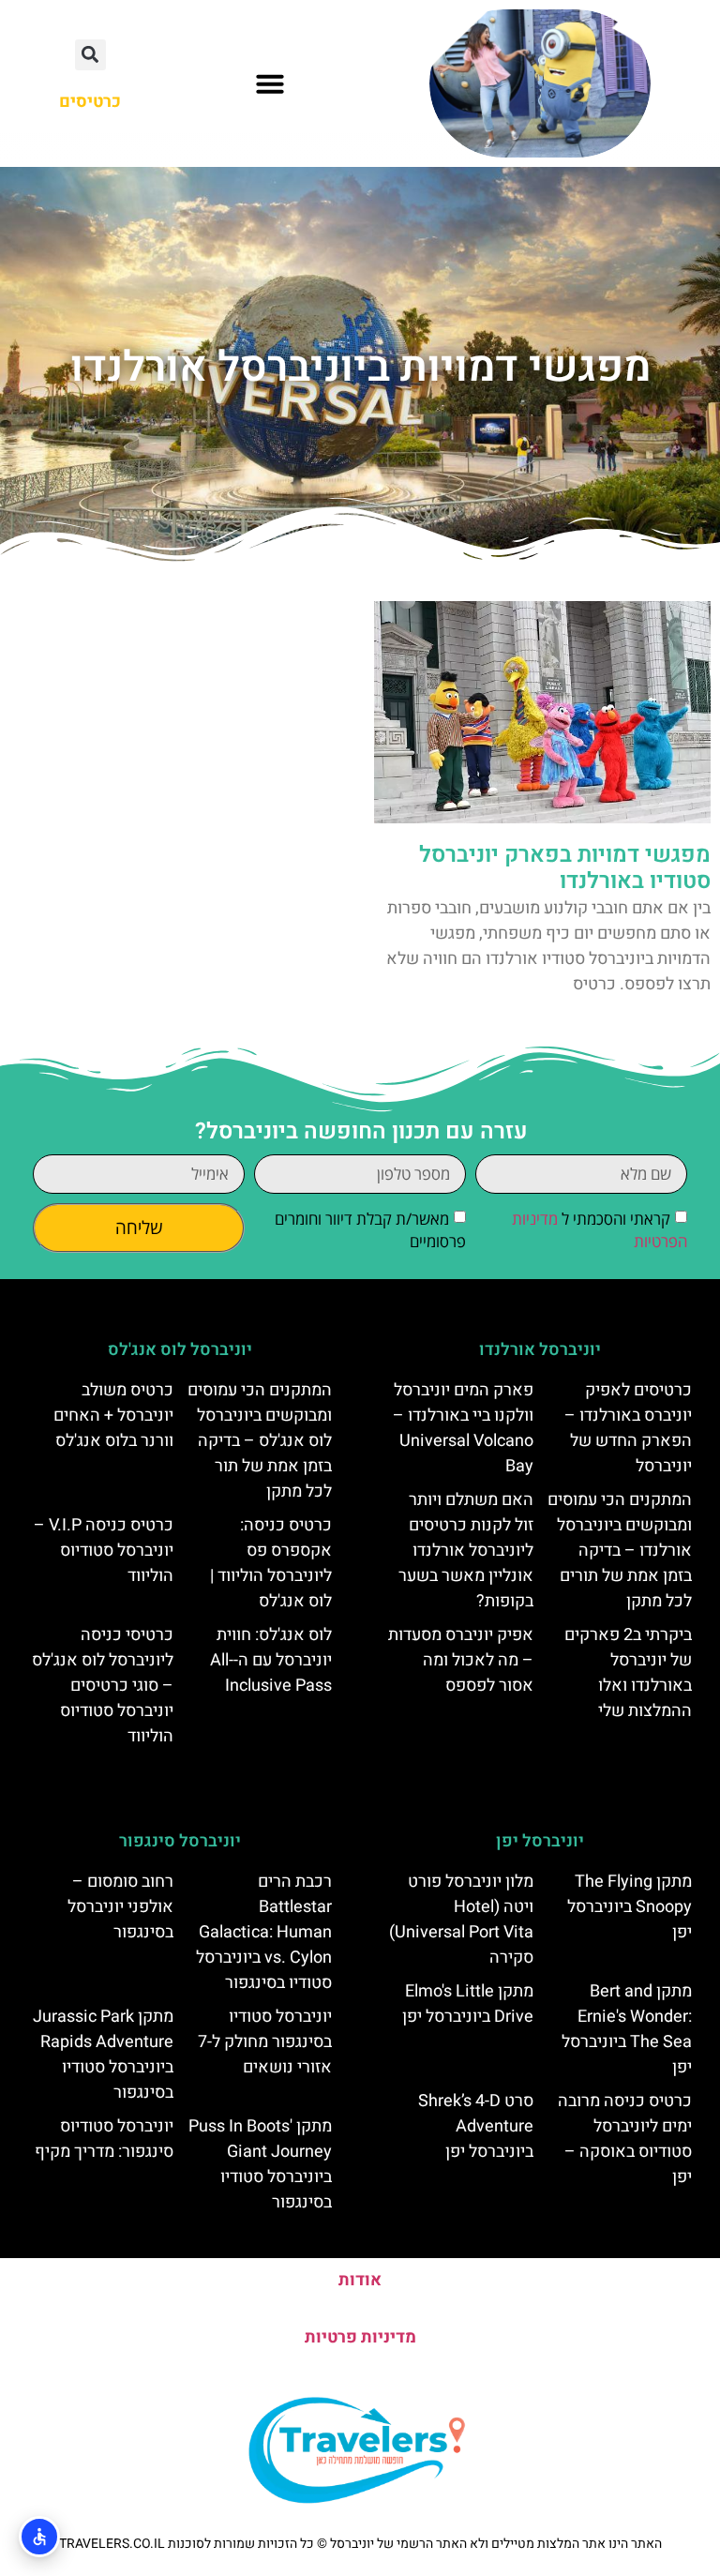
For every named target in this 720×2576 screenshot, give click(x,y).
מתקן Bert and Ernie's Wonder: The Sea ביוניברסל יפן (627, 2029)
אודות (360, 2280)
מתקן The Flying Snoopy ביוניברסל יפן (630, 1907)
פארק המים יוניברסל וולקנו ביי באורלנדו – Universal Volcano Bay (463, 1428)
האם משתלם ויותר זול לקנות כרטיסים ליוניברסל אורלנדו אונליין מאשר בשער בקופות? (466, 1551)
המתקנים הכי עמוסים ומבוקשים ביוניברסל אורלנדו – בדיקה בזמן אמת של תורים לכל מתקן (620, 1551)
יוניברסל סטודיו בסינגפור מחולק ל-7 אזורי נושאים (265, 2042)
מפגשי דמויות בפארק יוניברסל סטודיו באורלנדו (565, 868)
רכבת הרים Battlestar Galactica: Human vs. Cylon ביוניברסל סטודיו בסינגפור (264, 1932)
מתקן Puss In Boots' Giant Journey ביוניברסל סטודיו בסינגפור (260, 2164)
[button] (270, 83)
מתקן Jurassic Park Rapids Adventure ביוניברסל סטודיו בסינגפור (103, 2055)
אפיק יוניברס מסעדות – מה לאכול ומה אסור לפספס (461, 1660)
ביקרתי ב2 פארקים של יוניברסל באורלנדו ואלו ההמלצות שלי (628, 1673)
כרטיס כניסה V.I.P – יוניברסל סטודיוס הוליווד (104, 1551)
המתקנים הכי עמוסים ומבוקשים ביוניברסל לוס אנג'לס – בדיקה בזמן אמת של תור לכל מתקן (260, 1441)
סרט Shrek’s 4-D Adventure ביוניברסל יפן (476, 2126)
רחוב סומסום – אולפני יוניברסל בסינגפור (120, 1907)
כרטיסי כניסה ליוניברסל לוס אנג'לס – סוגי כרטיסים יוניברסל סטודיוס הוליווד (103, 1686)
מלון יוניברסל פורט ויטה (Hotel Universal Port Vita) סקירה (461, 1920)
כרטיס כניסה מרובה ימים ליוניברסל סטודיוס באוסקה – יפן (625, 2139)
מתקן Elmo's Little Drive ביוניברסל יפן (468, 2004)
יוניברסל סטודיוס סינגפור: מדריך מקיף (104, 2139)
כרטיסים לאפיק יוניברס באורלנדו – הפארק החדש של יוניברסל (628, 1428)
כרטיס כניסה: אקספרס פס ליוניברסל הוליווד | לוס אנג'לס (271, 1563)
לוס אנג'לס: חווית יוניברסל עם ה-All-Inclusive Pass (271, 1660)
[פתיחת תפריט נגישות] (39, 2537)
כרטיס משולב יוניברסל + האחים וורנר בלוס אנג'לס (113, 1416)
